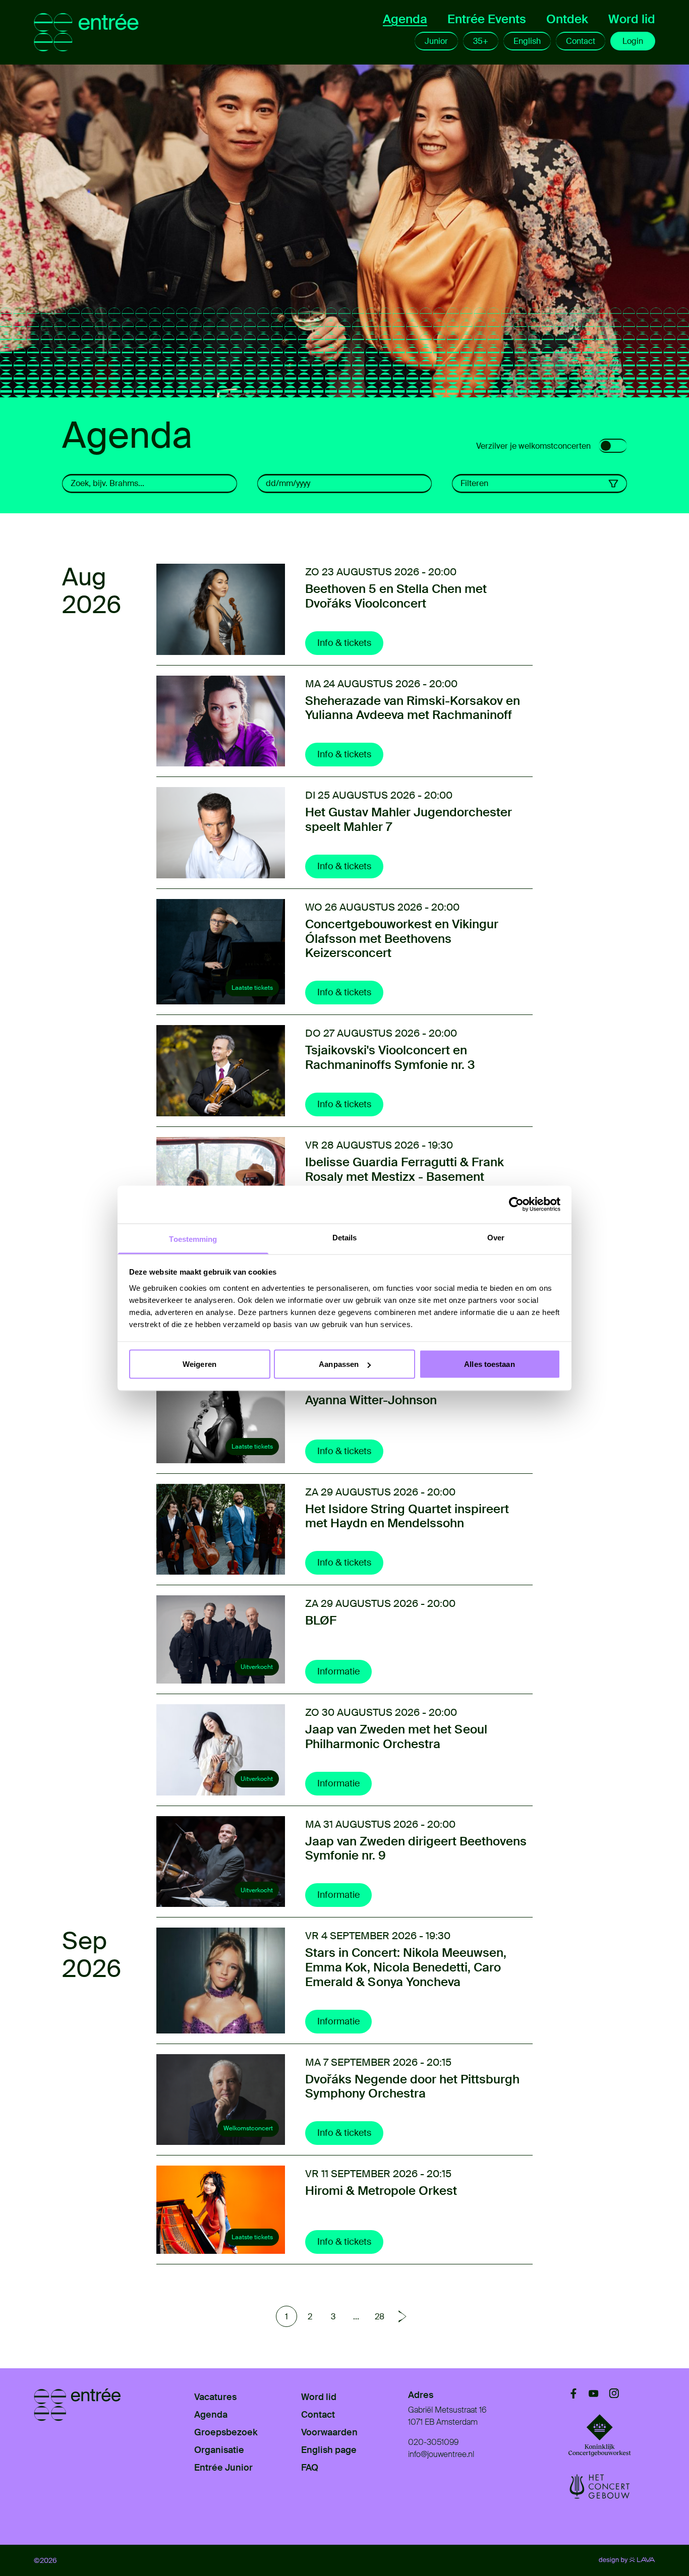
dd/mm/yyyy (288, 483)
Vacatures (215, 2397)
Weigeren (199, 1364)
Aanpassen (339, 1364)
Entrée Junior (223, 2468)
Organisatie (219, 2450)
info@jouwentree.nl (441, 2454)
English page (329, 2450)
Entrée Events (487, 19)
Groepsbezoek (226, 2432)
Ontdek (567, 19)
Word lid (632, 19)
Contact (581, 41)
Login (633, 41)
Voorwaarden (329, 2432)
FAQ (310, 2468)
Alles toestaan (489, 1364)
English (527, 41)
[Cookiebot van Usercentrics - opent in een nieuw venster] (516, 1205)
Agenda (405, 19)
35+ (481, 41)
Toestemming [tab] (193, 1239)
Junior (436, 41)
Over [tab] (496, 1237)
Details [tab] (345, 1237)
